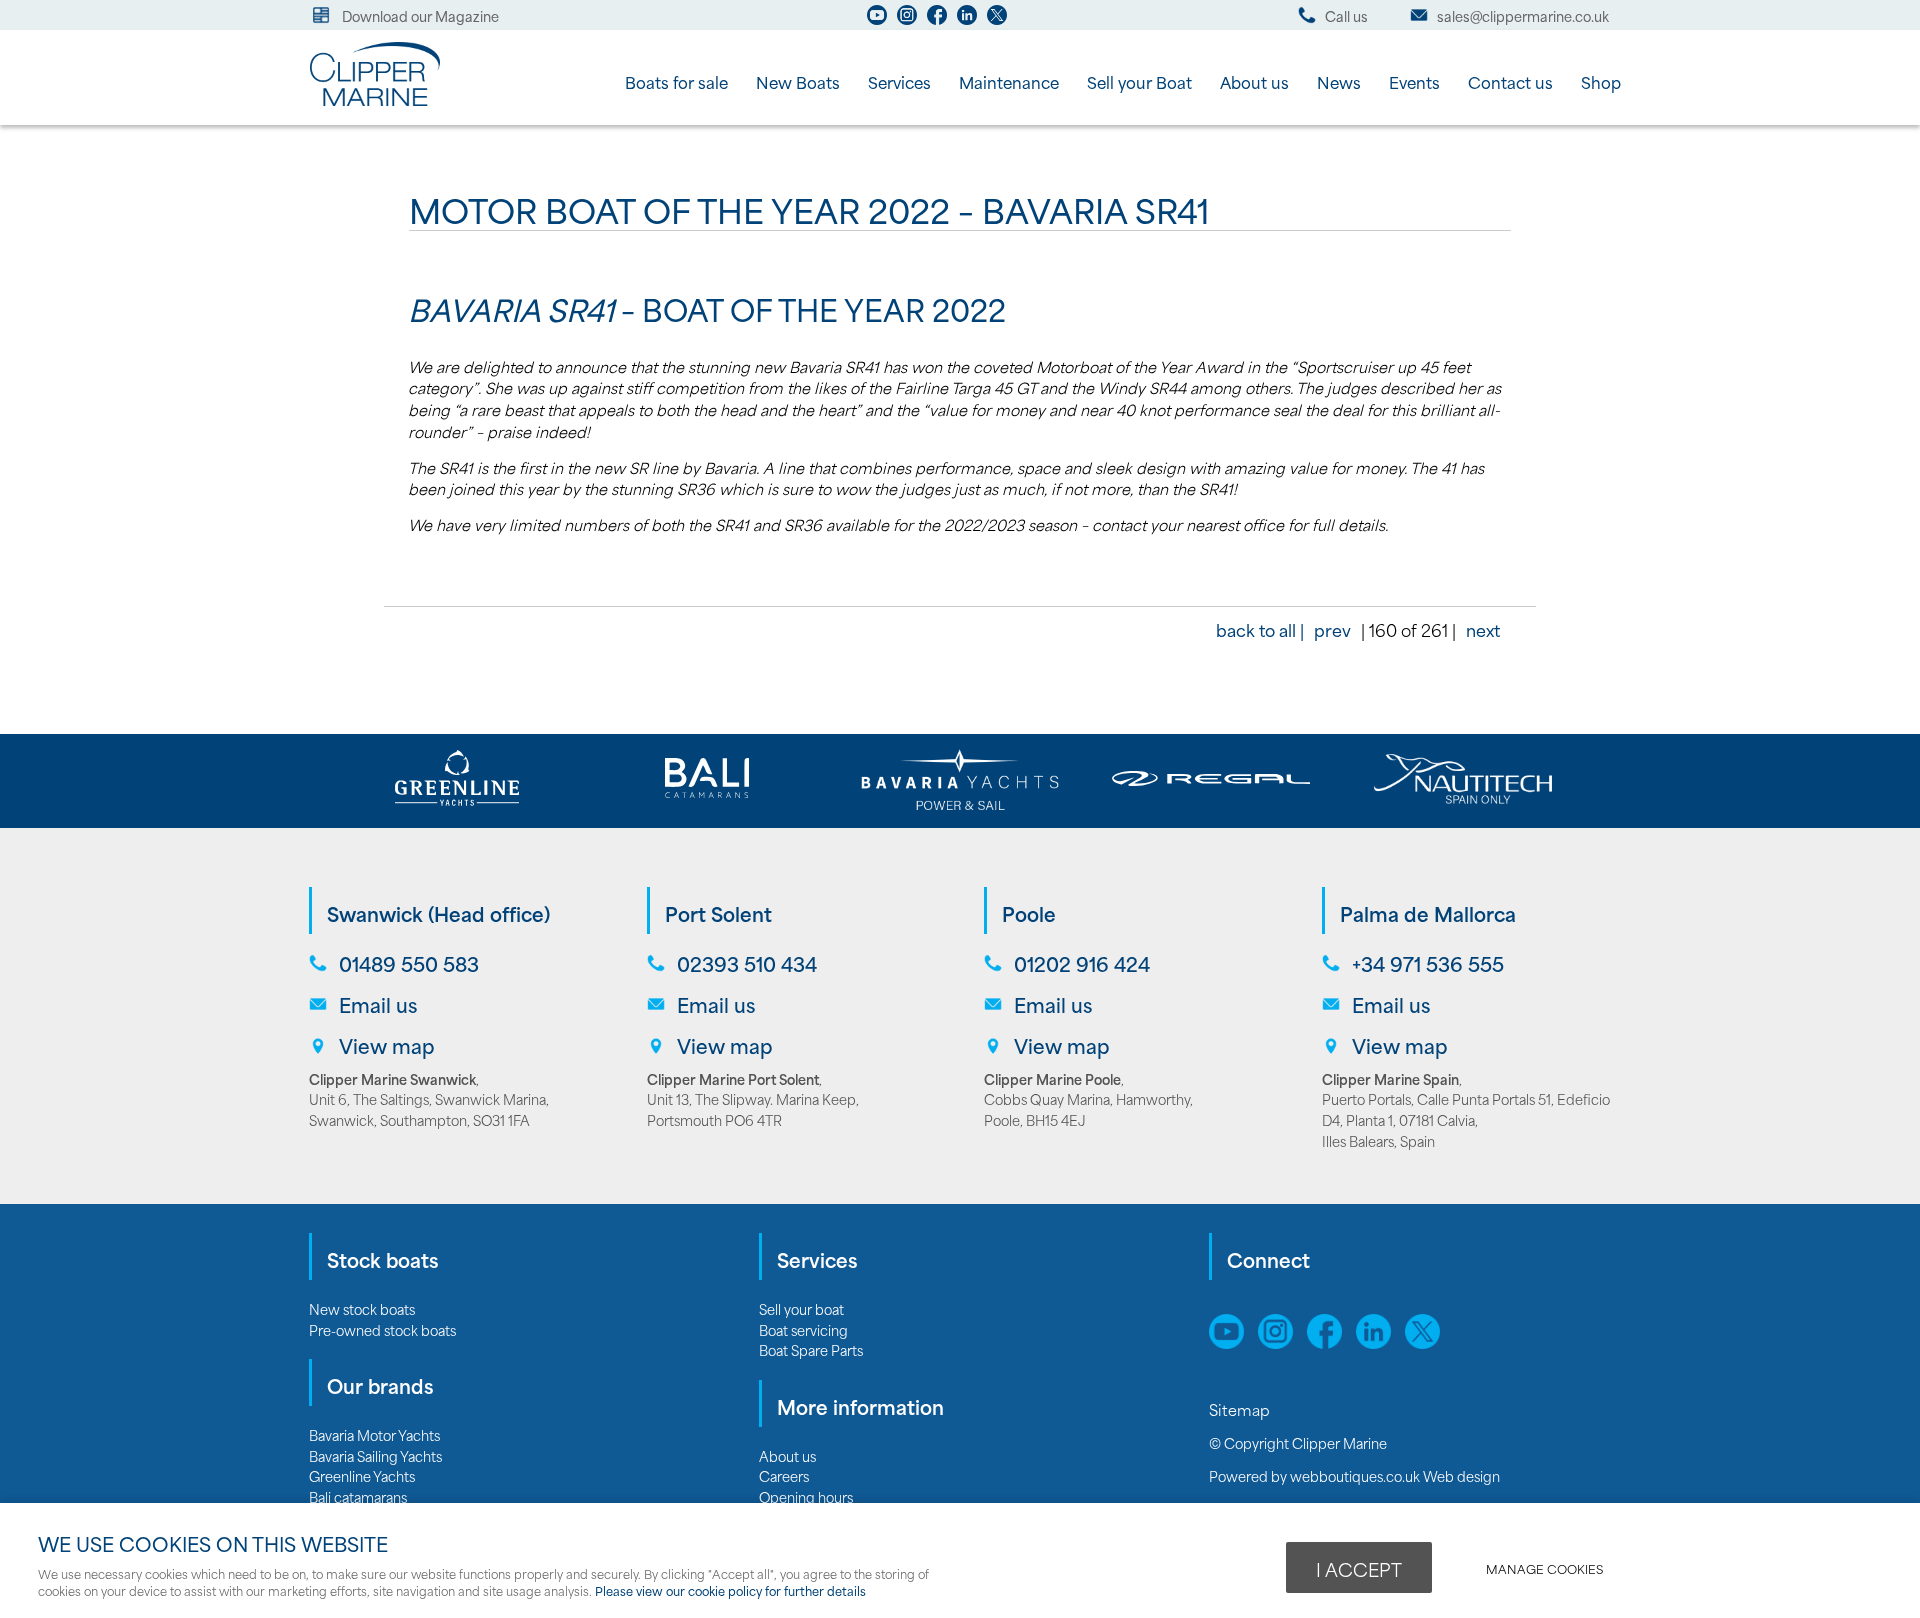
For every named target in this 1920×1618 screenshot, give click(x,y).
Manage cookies (1544, 1568)
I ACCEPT (1359, 1569)
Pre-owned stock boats (382, 1329)
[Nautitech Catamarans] (1462, 779)
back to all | (1260, 629)
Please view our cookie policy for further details (730, 1590)
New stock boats (362, 1308)
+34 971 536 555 (1428, 963)
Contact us (1510, 81)
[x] (1427, 1342)
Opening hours (806, 1496)
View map (387, 1045)
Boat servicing (803, 1329)
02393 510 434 (747, 963)
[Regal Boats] (1211, 779)
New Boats (798, 81)
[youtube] (877, 20)
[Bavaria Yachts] (959, 779)
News (1339, 81)
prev (1332, 629)
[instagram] (907, 20)
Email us (378, 1004)
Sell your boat (801, 1308)
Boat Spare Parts (811, 1349)
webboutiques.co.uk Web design (1395, 1475)
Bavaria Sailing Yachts (375, 1455)
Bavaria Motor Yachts (374, 1434)
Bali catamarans (358, 1496)
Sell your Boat (1139, 81)
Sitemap (1241, 1409)
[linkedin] (967, 20)
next (1483, 629)
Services (899, 81)
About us (1254, 81)
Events (1414, 81)
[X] (997, 20)
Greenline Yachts (362, 1475)
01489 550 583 (409, 963)
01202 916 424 (1082, 963)
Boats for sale (676, 81)
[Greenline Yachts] (457, 779)
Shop (1601, 81)
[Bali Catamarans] (708, 779)
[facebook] (937, 20)
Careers (784, 1475)
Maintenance (1009, 81)
